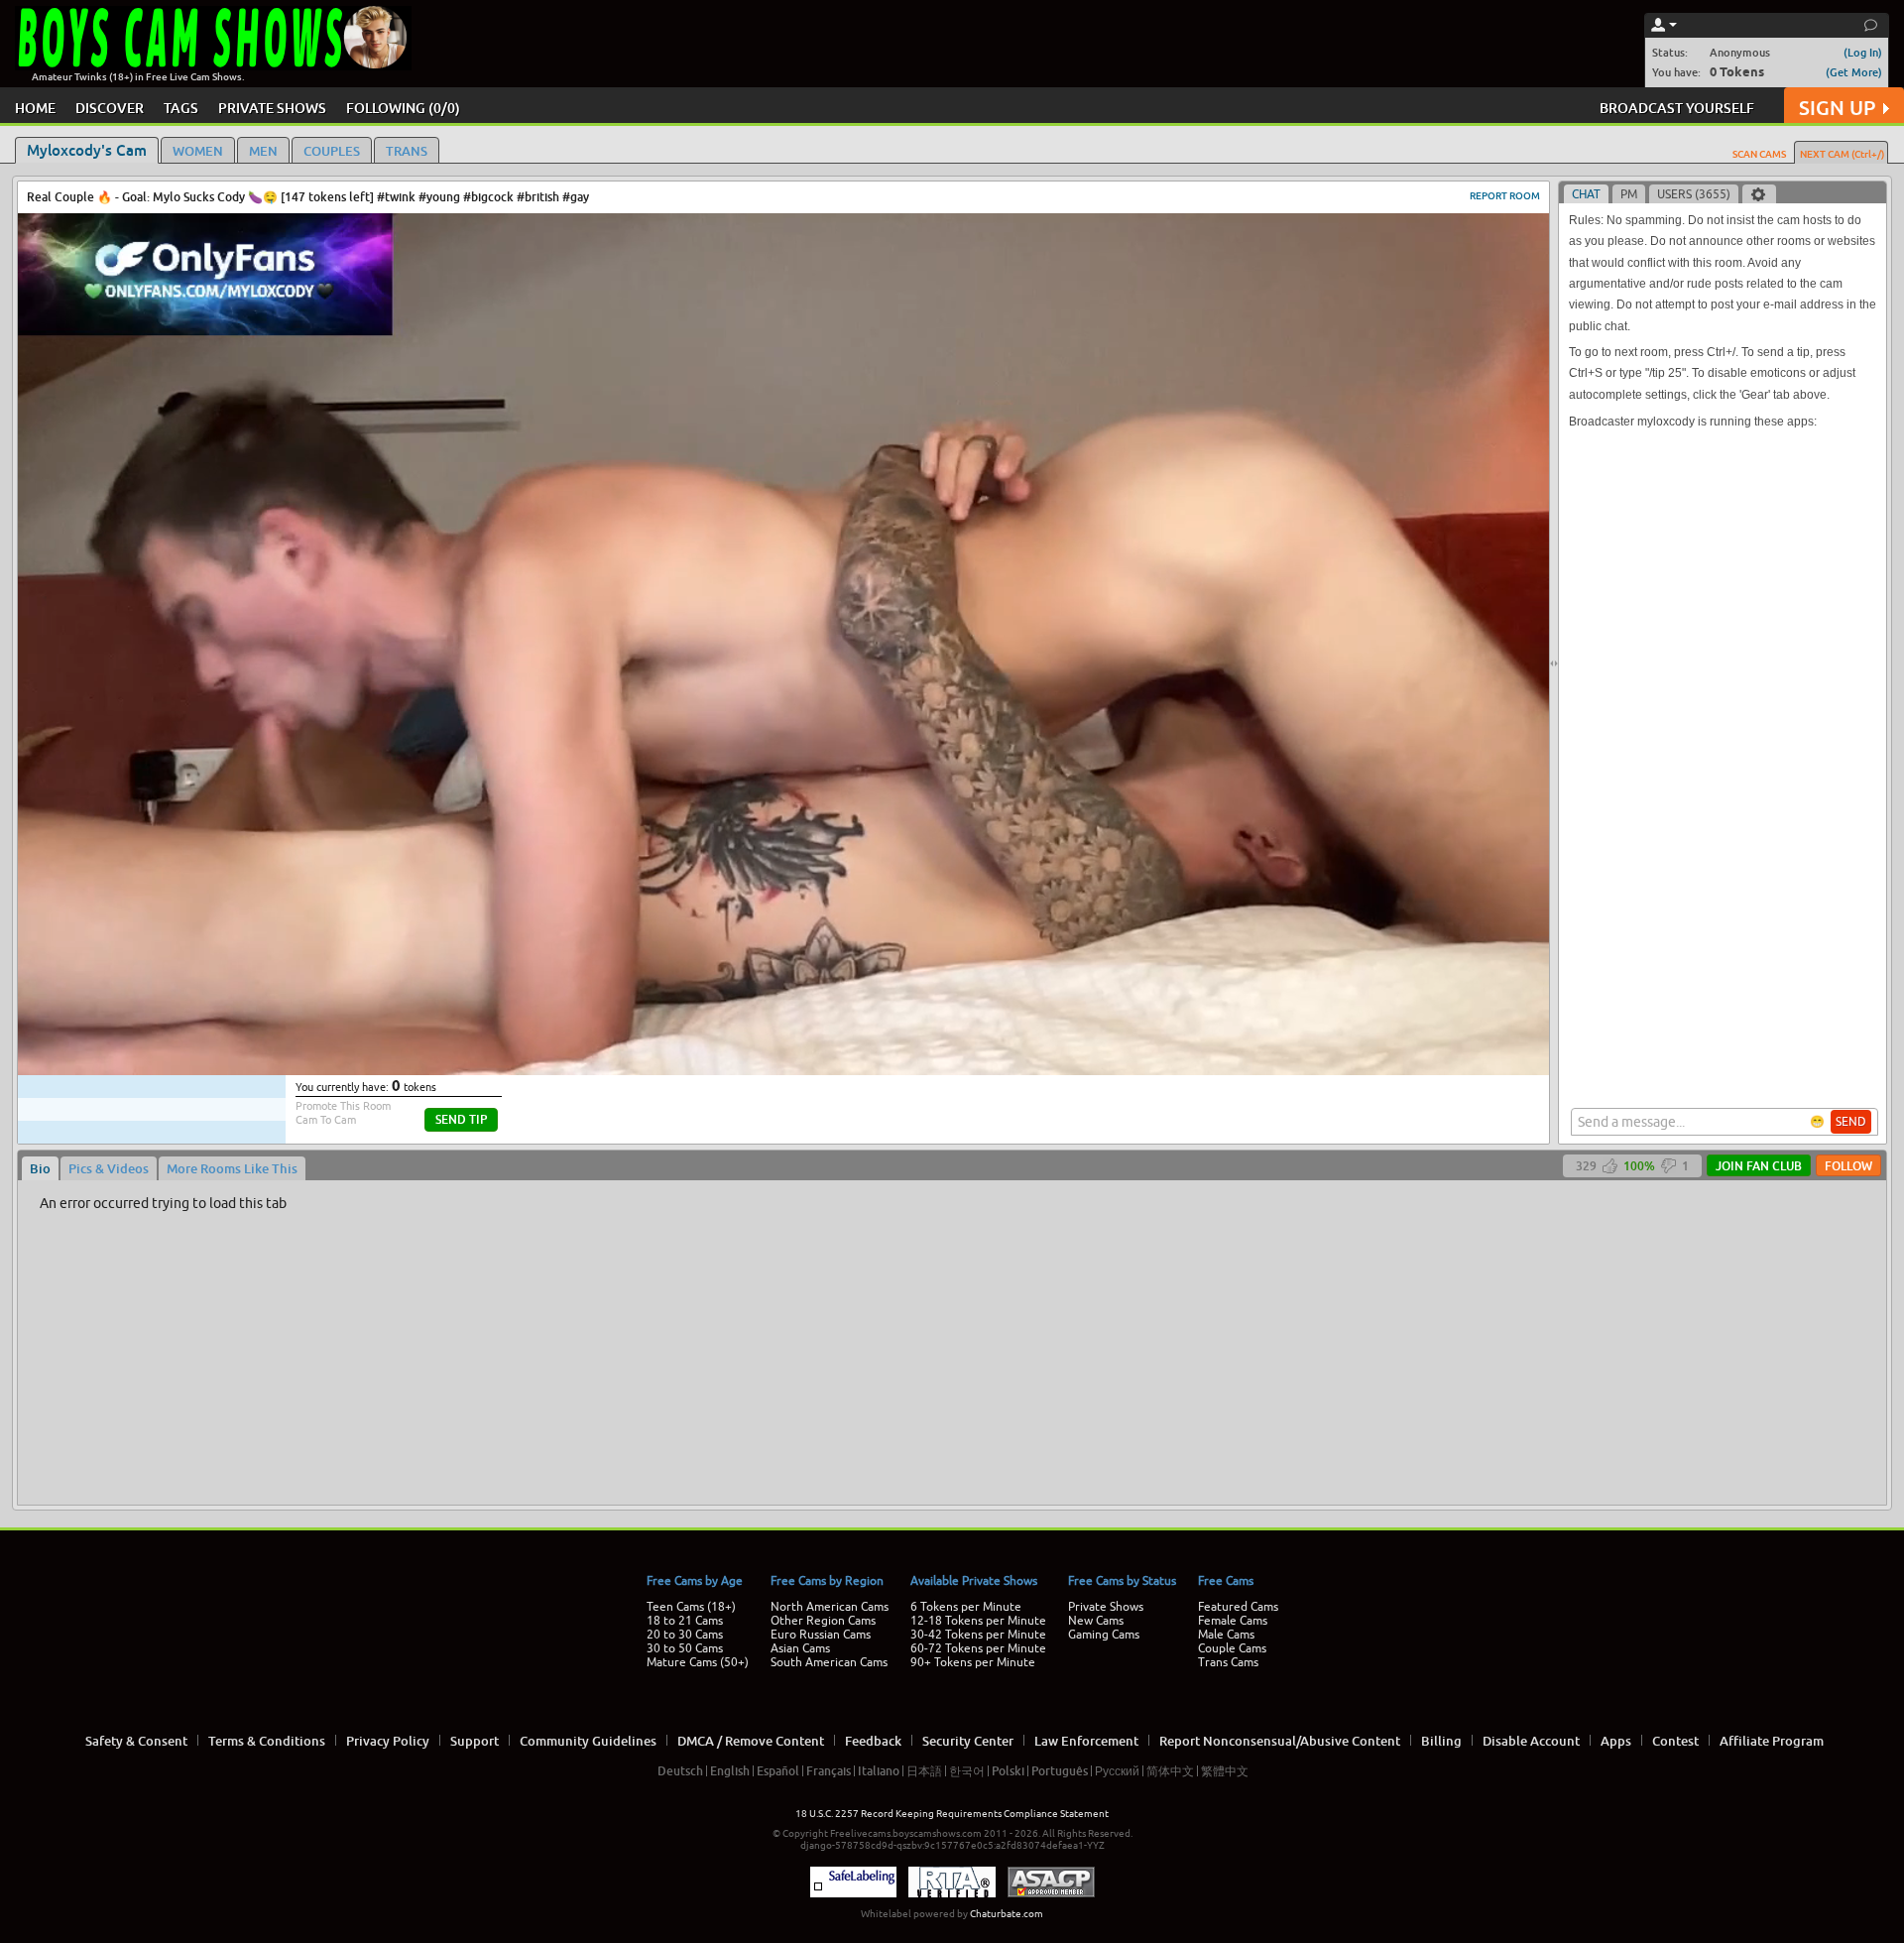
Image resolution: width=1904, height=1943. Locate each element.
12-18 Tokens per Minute (978, 1621)
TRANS (407, 151)
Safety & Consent (136, 1741)
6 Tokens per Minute (966, 1607)
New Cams (1096, 1621)
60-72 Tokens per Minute (978, 1648)
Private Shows (1106, 1607)
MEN (263, 151)
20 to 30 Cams (685, 1635)
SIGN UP (1837, 108)
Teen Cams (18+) (691, 1607)
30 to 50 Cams (685, 1648)
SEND (1851, 1122)
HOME (35, 108)
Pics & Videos (109, 1168)
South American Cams (829, 1662)
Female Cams (1233, 1621)
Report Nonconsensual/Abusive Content (1280, 1741)
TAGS (181, 108)
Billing (1441, 1741)
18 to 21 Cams (685, 1621)
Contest (1675, 1741)
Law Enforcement (1086, 1741)
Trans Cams (1228, 1662)
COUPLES (332, 151)
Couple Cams (1232, 1648)
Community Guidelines (588, 1741)
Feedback (873, 1741)
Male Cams (1226, 1635)
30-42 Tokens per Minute (978, 1635)
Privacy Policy (388, 1741)
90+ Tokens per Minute (973, 1662)
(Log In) (1863, 52)
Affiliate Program (1772, 1741)
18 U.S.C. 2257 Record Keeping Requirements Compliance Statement (952, 1814)
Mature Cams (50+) (698, 1662)
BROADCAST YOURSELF (1677, 108)
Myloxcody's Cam (87, 150)
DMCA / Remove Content (751, 1741)
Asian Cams (800, 1648)
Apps (1616, 1741)
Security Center (968, 1741)
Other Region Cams (823, 1621)
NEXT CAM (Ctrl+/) (1842, 154)
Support (475, 1741)
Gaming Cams (1104, 1635)
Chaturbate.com (1007, 1914)
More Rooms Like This (232, 1168)
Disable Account (1531, 1741)
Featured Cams (1238, 1607)
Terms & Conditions (267, 1741)
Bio (40, 1168)
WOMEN (198, 151)
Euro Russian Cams (821, 1635)
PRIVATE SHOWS (272, 108)
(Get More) (1854, 72)
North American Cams (830, 1607)
